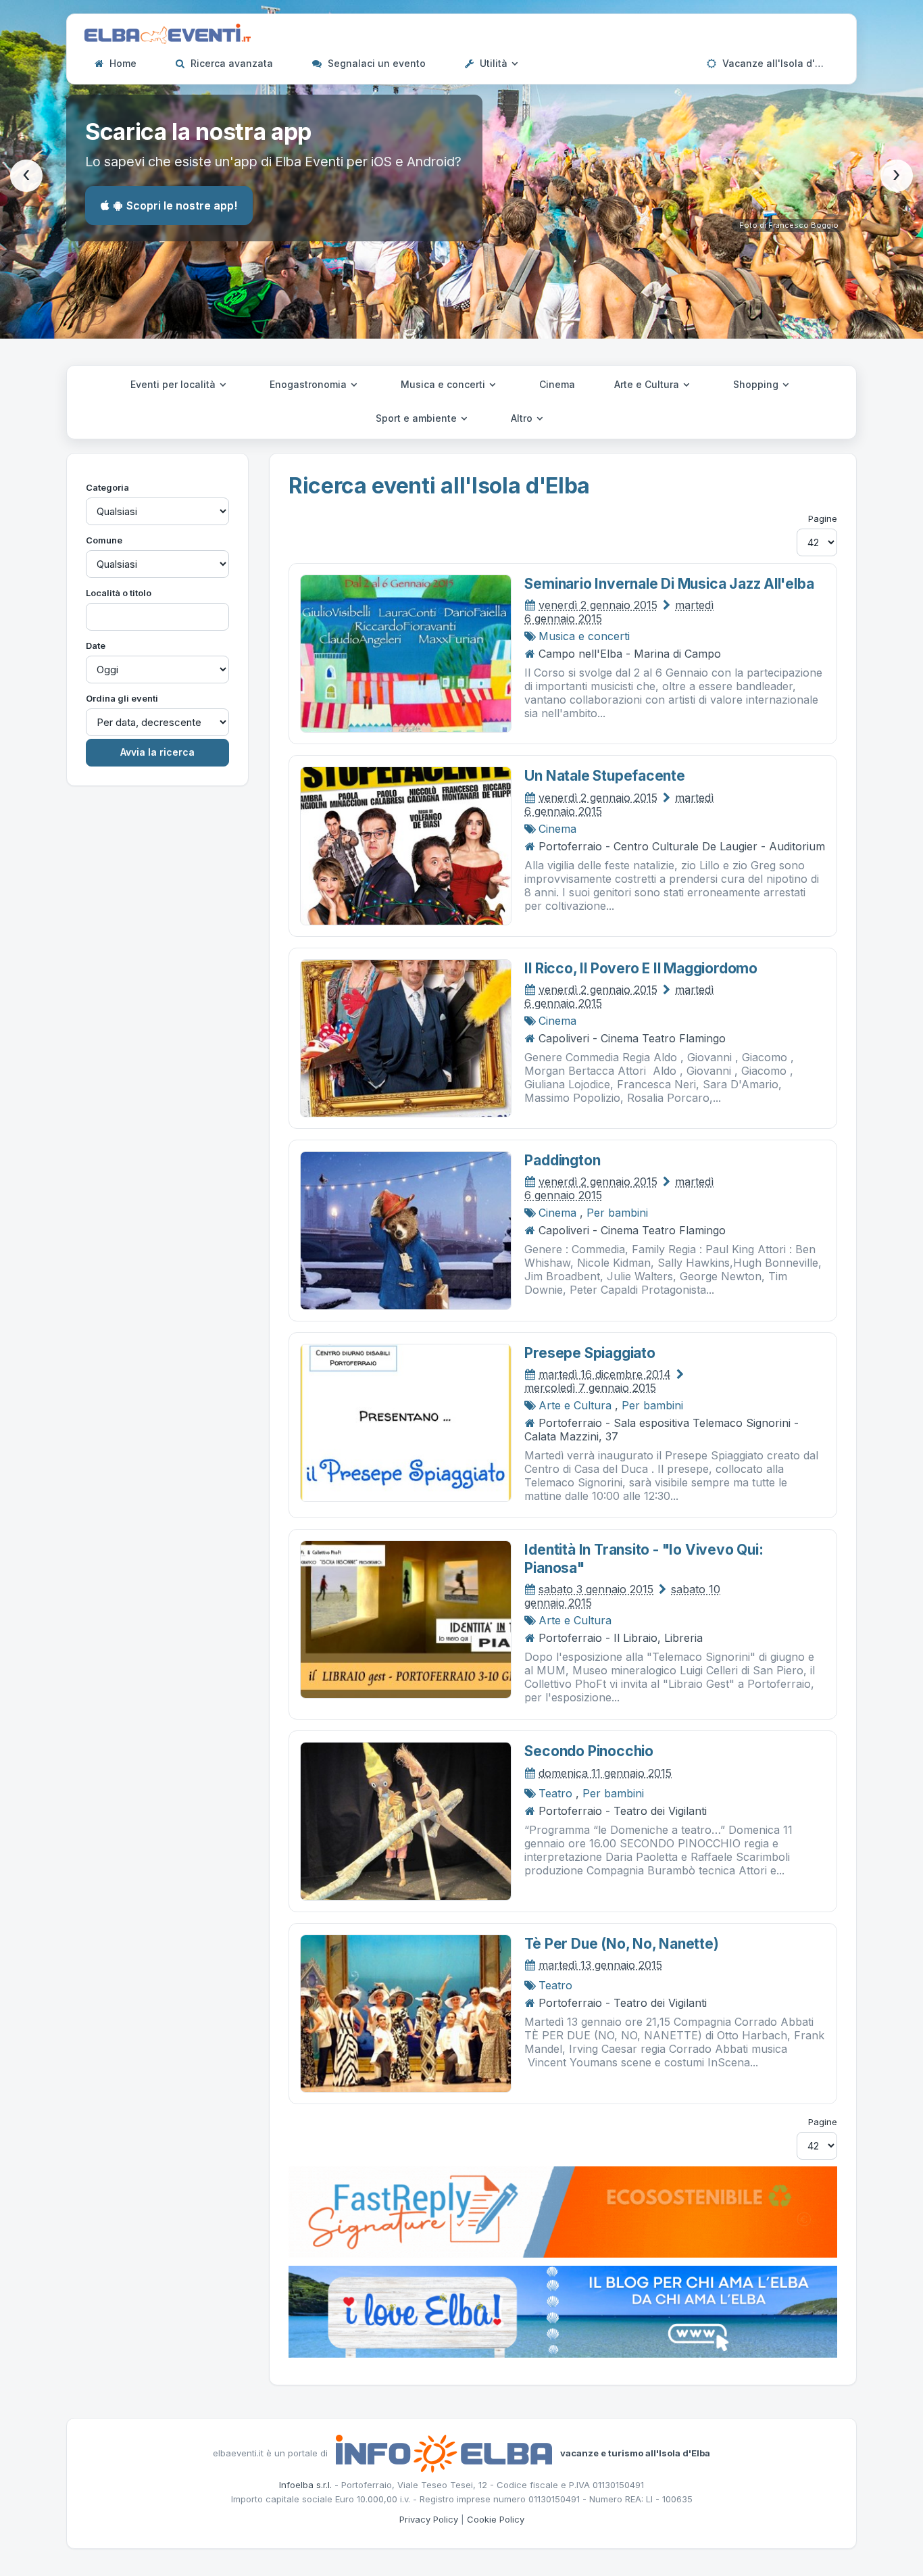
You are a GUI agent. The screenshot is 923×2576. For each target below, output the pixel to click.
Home (122, 63)
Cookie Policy (496, 2519)
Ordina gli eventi (122, 698)
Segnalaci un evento (375, 63)
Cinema (557, 384)
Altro (523, 418)
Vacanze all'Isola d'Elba (777, 63)
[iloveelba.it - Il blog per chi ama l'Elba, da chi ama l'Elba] (563, 2311)
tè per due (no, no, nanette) (621, 1944)
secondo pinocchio (589, 1751)
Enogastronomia (309, 384)
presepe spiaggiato (590, 1353)
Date (96, 646)
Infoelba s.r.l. (305, 2485)
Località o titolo (119, 593)
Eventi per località (174, 384)
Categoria (107, 487)
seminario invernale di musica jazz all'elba (669, 584)
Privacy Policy (429, 2519)
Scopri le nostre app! (182, 205)
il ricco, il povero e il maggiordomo (641, 968)
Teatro (555, 1793)
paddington (562, 1160)
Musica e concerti (444, 384)
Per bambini (617, 1213)
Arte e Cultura (648, 384)
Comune (104, 540)
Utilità (494, 63)
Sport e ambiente (418, 418)
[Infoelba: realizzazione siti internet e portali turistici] (444, 2452)
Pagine (823, 518)
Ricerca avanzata (230, 63)
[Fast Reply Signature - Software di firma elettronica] (563, 2211)
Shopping (757, 384)
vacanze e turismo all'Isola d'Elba (635, 2452)
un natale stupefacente (604, 776)
